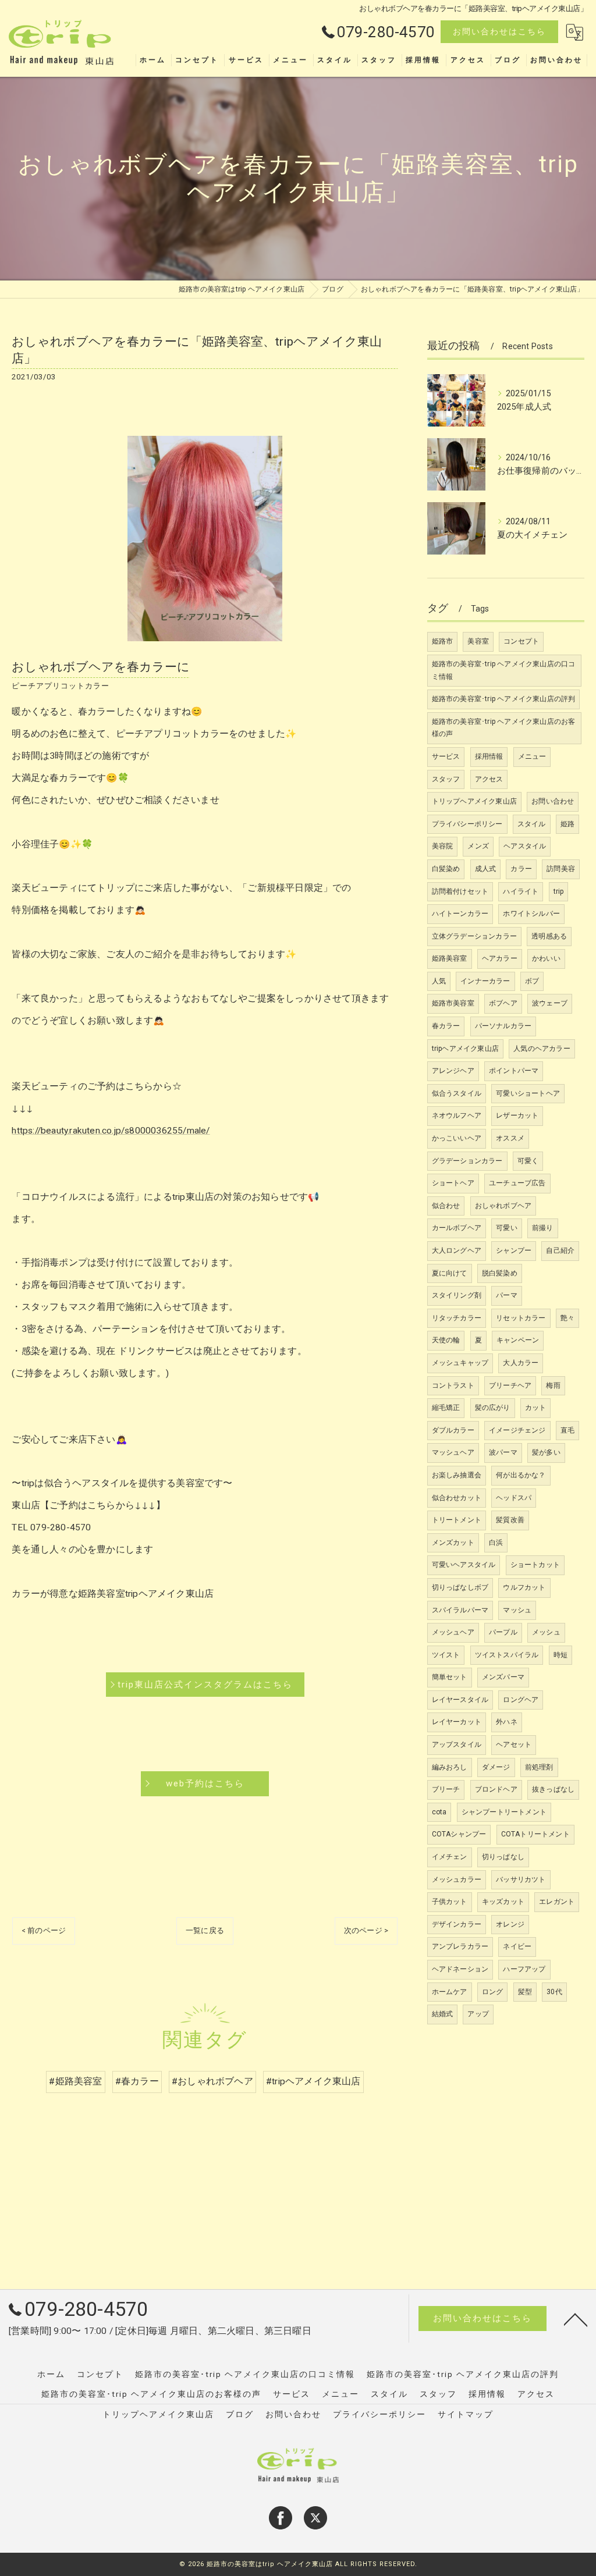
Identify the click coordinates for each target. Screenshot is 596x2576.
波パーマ (503, 1452)
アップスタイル (457, 1744)
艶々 (567, 1318)
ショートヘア (453, 1183)
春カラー (446, 1026)
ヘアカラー (500, 958)
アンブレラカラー (460, 1946)
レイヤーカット (457, 1722)
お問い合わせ (553, 801)
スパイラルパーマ (460, 1610)
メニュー (532, 756)
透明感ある (549, 936)
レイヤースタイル (460, 1700)
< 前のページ (44, 1930)
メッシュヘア (453, 1632)
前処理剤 (539, 1767)
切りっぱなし (503, 1857)
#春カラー (137, 2081)
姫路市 (443, 641)
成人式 (486, 869)
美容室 (478, 641)
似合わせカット (457, 1498)
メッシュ (546, 1632)
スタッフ (446, 779)
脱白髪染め (500, 1273)
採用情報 (489, 756)
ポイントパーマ (514, 1071)
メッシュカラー (457, 1879)
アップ (478, 2014)
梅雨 (553, 1385)
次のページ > (366, 1930)
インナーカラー (485, 981)
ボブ (532, 981)
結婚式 (443, 2014)
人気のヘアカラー (542, 1049)
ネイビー (517, 1946)
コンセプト (521, 641)
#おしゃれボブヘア (212, 2081)
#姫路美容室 (75, 2081)
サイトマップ (466, 2414)
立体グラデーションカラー (474, 936)
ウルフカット (524, 1587)
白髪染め (446, 869)
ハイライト (521, 891)
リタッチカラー (457, 1318)
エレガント (557, 1902)
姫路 (567, 824)
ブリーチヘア (510, 1385)
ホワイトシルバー (531, 914)
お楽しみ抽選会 (457, 1475)
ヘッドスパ (514, 1498)
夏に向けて (450, 1273)
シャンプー (514, 1250)
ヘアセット (514, 1744)
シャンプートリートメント (504, 1812)
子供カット (450, 1902)
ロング (493, 1992)
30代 (554, 1992)
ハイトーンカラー (460, 914)
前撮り (543, 1228)
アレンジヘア (453, 1071)
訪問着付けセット (460, 891)
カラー (521, 869)
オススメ (510, 1138)
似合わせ (446, 1206)
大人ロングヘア (457, 1250)
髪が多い (546, 1452)
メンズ (478, 846)
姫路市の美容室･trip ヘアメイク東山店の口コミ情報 (504, 670)
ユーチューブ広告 (517, 1183)
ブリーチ (446, 1789)
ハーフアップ (524, 1969)
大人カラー (521, 1363)
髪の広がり (493, 1408)
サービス (446, 756)
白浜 (496, 1543)
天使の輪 (446, 1340)
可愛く (528, 1161)
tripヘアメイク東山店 (465, 1049)
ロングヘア (521, 1700)
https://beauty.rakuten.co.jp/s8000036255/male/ (111, 1131)
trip (559, 891)
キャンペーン (518, 1340)
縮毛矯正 (446, 1408)
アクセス (489, 779)
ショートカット (535, 1565)
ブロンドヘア (496, 1789)
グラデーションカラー (467, 1161)
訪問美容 (561, 869)
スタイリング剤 (457, 1295)
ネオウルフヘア (457, 1115)
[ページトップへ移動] (576, 2319)
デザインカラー (457, 1924)
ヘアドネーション (460, 1969)
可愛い (507, 1228)
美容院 (443, 846)
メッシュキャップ (460, 1363)
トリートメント (457, 1520)
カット (536, 1408)
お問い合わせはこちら (499, 31)
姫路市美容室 (453, 1003)
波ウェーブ (550, 1003)
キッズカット (503, 1902)
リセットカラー (521, 1318)
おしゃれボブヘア (503, 1206)
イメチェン (450, 1857)
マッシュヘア (453, 1452)
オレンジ (510, 1924)
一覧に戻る (205, 1930)
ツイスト (446, 1655)
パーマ (507, 1295)
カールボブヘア (457, 1228)
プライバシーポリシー (467, 824)
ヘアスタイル (525, 846)
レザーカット (517, 1115)
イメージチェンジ (517, 1430)
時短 (560, 1655)
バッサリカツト (521, 1879)
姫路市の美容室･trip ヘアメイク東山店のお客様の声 (504, 728)
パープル (503, 1632)
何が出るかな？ (521, 1475)
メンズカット (453, 1543)
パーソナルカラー (503, 1026)
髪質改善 (510, 1520)
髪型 (525, 1992)
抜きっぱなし (553, 1789)
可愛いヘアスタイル (464, 1565)
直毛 (567, 1430)
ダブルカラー (453, 1430)
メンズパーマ (503, 1677)
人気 (439, 981)
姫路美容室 (450, 958)
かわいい (546, 958)
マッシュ (517, 1610)
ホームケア (450, 1992)
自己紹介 (560, 1250)
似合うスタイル (457, 1093)
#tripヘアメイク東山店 (313, 2081)
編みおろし (450, 1767)
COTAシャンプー (459, 1834)
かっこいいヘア (457, 1138)
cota (439, 1812)
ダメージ (496, 1767)
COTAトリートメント (535, 1834)
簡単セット (450, 1677)
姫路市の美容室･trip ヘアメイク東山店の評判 (504, 699)
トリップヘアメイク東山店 (474, 801)
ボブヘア (503, 1003)
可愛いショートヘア (528, 1093)
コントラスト (453, 1385)
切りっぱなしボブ (460, 1587)
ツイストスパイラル (507, 1655)
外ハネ (507, 1722)
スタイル (532, 824)
